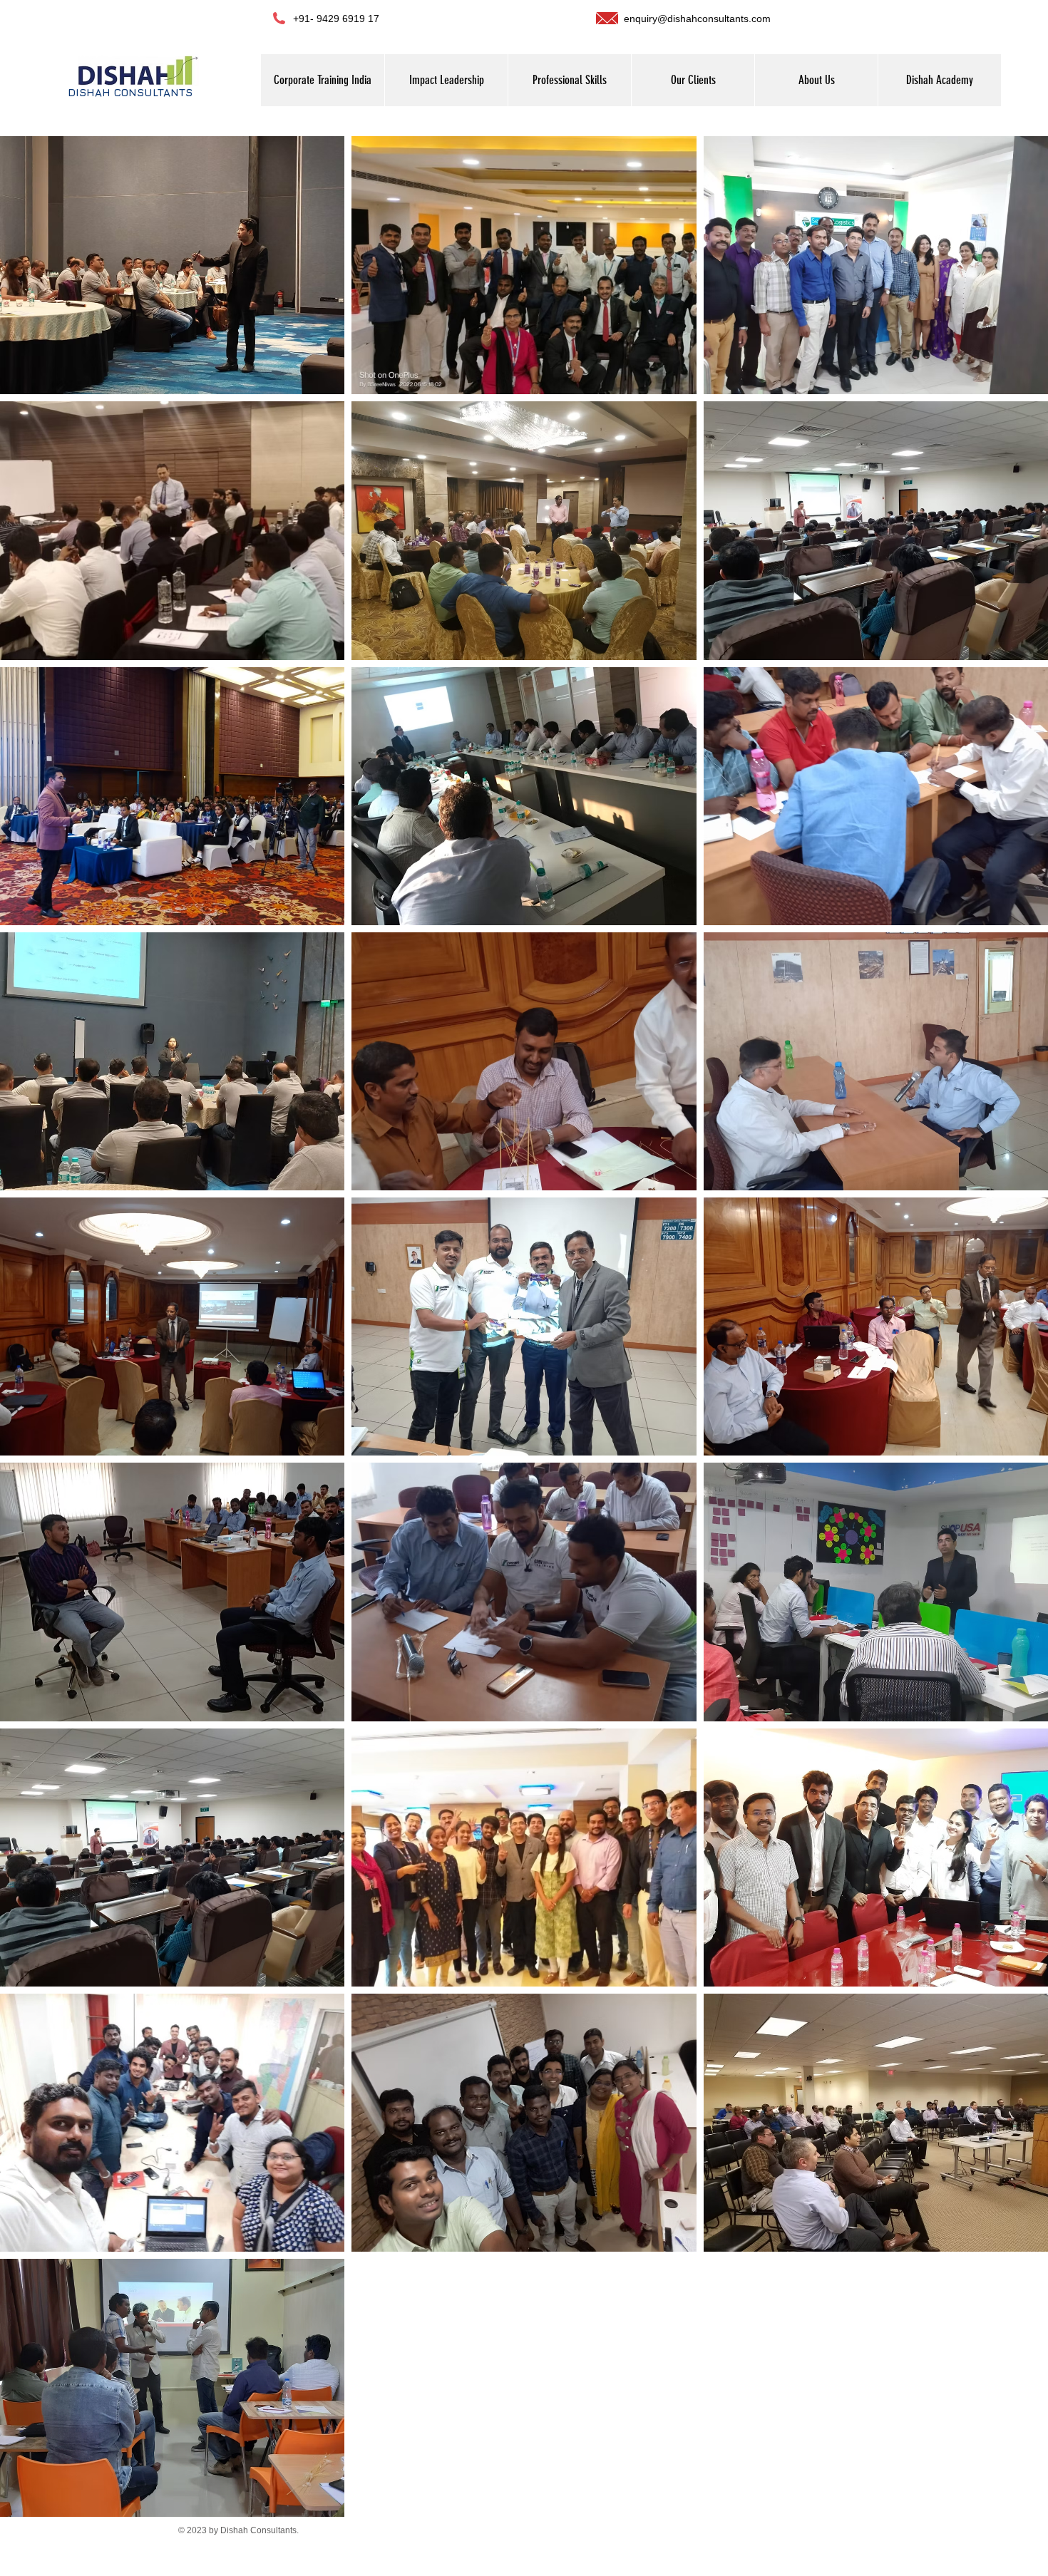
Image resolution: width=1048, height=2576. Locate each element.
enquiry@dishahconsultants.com (697, 19)
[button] (816, 80)
